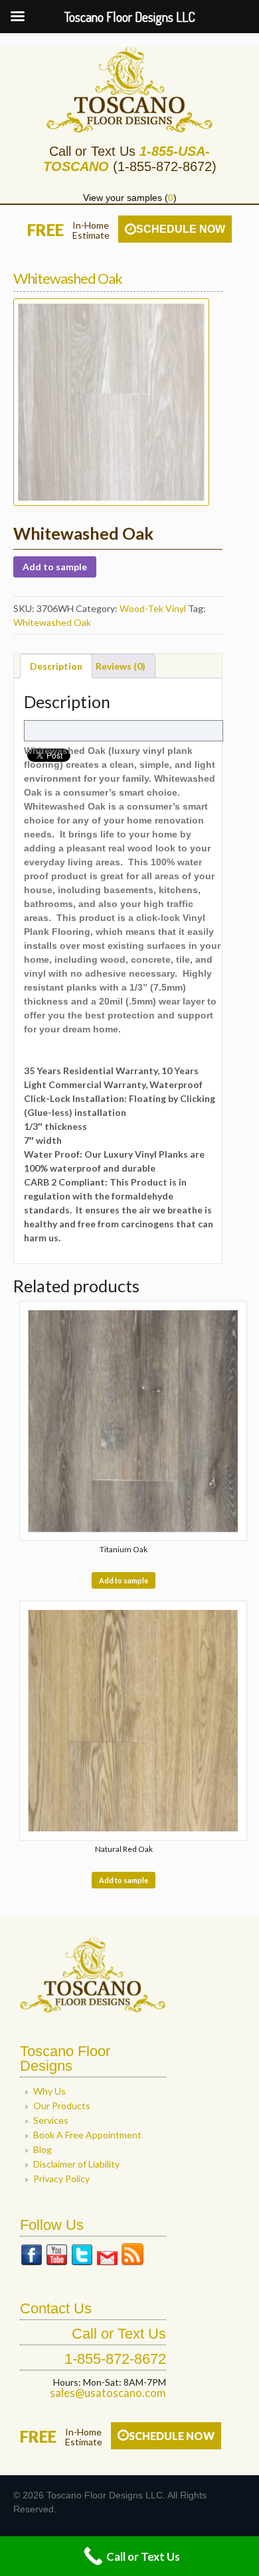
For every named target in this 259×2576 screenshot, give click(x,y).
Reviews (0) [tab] (121, 666)
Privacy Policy (61, 2178)
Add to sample (55, 567)
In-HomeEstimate (91, 230)
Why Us (49, 2091)
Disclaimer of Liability (76, 2164)
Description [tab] (56, 666)
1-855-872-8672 (115, 2359)
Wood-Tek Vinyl (153, 608)
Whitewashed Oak (52, 622)
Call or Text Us (119, 2334)
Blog (43, 2149)
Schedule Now (181, 229)
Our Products (62, 2106)
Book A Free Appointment (87, 2135)
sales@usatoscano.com (108, 2393)
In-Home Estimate (84, 2437)
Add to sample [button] (124, 1580)
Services (51, 2120)
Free (45, 230)
